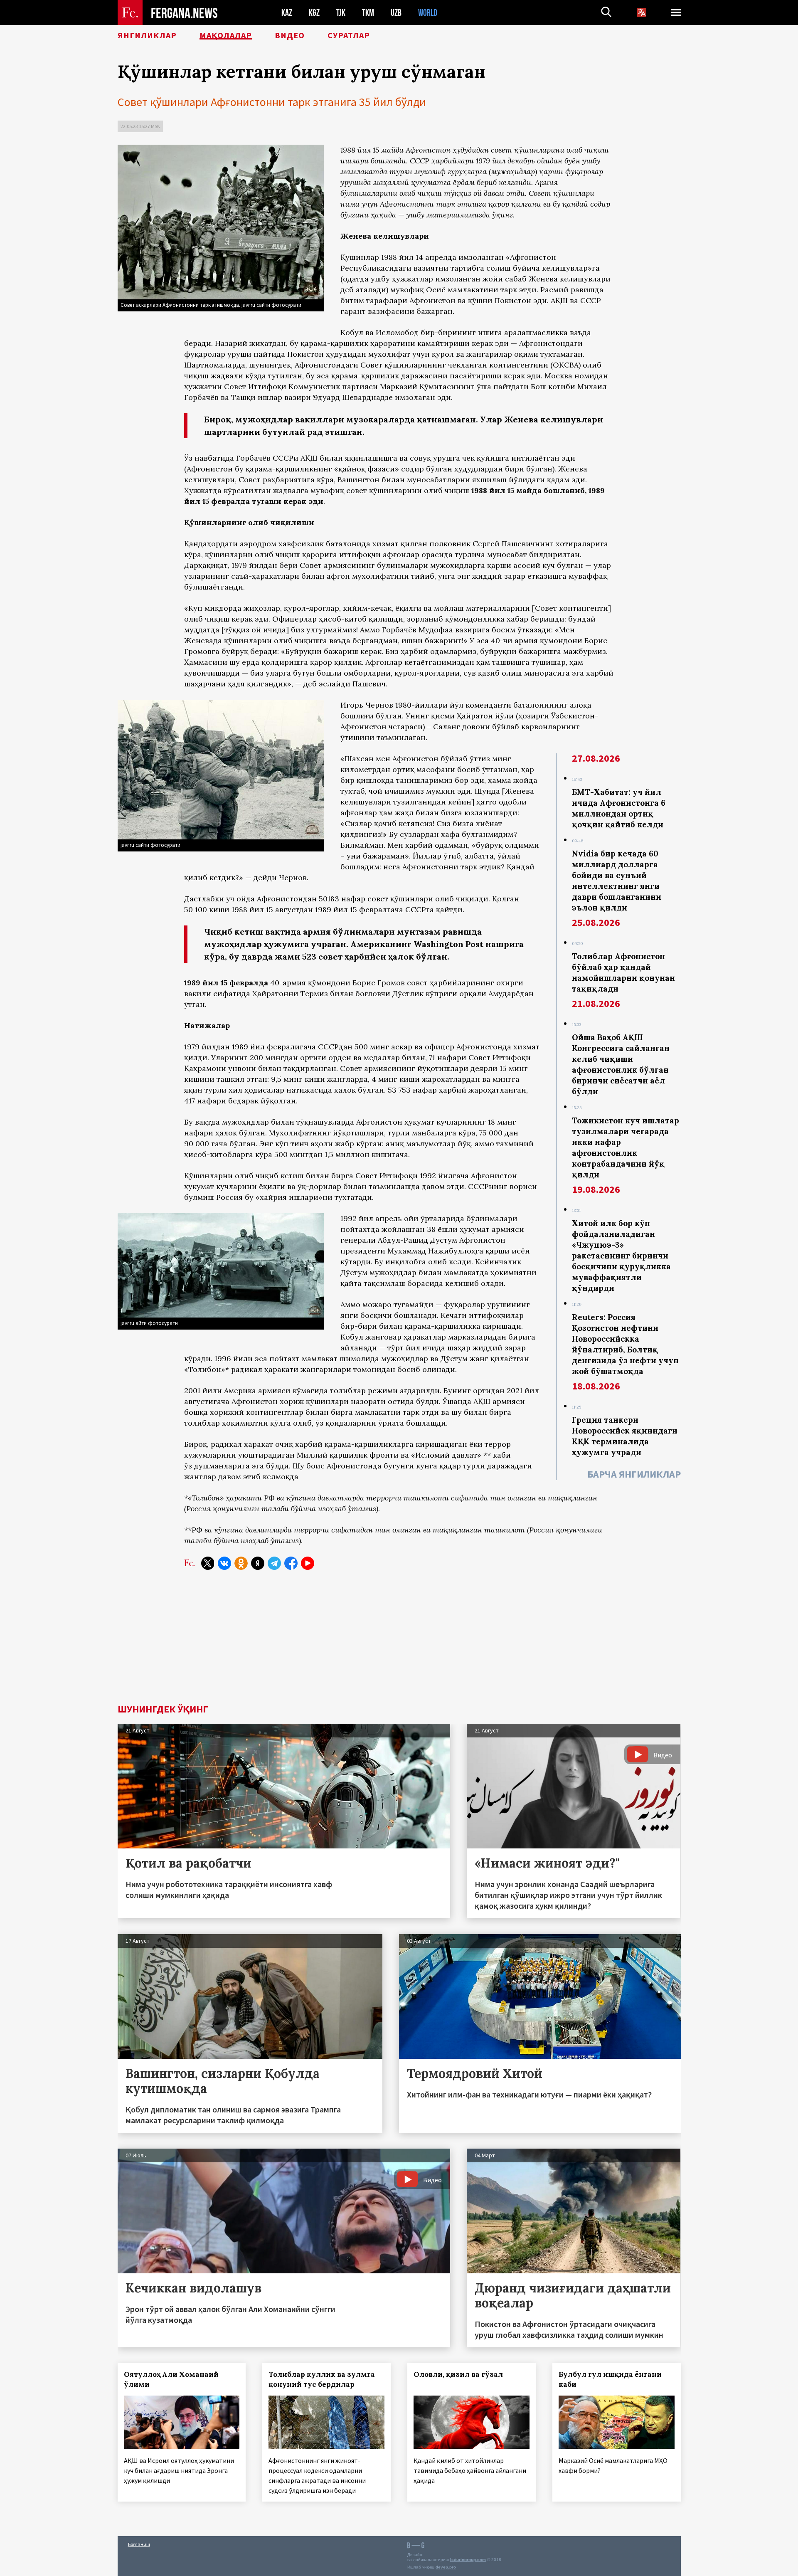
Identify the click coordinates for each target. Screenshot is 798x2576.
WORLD (428, 13)
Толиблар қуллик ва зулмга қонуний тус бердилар (322, 2379)
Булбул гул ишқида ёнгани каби (610, 2379)
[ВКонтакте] (224, 1563)
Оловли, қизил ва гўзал (458, 2374)
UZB (396, 13)
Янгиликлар (147, 35)
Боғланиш (139, 2544)
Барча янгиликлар (634, 1474)
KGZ (314, 13)
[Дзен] (258, 1563)
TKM (368, 13)
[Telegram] (274, 1563)
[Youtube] (308, 1563)
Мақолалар (226, 35)
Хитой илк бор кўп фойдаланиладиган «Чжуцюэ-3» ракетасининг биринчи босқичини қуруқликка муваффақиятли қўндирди (621, 1256)
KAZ (287, 13)
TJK (341, 13)
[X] (208, 1563)
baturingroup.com (468, 2560)
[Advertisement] (399, 1642)
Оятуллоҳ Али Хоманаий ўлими (171, 2379)
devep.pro (446, 2567)
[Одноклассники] (241, 1563)
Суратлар (349, 35)
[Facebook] (291, 1563)
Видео (290, 35)
